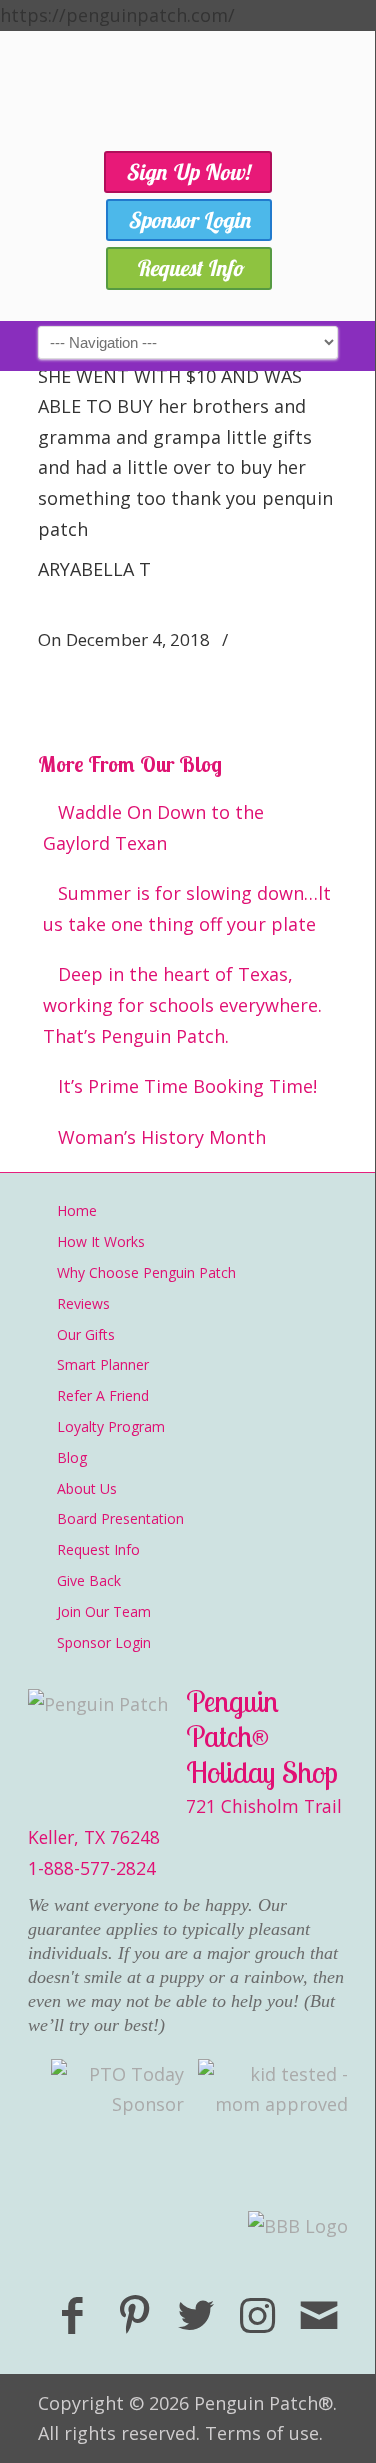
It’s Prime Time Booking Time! (187, 1086)
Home (77, 1210)
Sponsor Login (104, 1642)
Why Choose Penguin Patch (146, 1272)
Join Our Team (104, 1611)
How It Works (101, 1241)
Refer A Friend (103, 1395)
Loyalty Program (111, 1426)
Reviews (83, 1303)
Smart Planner (103, 1364)
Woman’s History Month (162, 1137)
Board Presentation (120, 1518)
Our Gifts (86, 1334)
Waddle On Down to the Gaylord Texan (153, 827)
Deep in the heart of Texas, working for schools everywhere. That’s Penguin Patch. (182, 1004)
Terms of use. (264, 2433)
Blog (72, 1457)
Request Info (98, 1549)
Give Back (89, 1580)
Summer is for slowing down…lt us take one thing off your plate (187, 908)
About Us (87, 1488)
